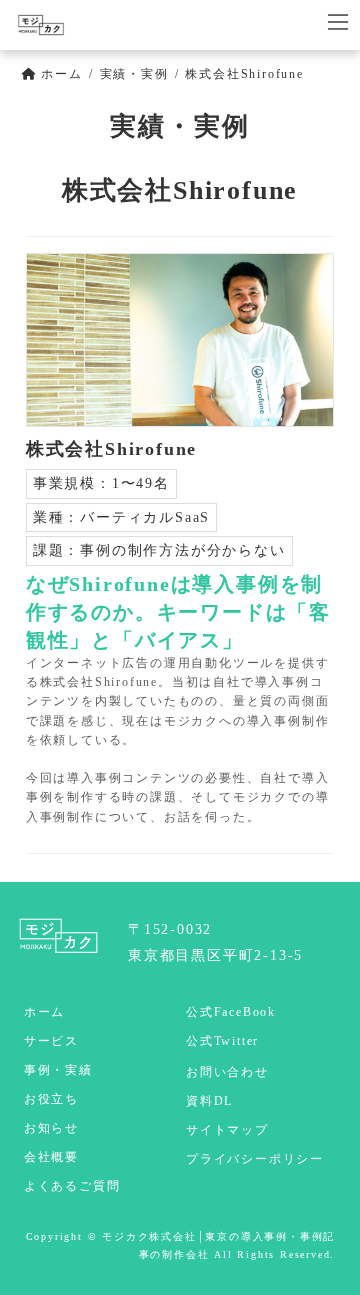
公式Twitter (222, 1041)
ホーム (44, 1012)
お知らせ (51, 1128)
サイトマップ (227, 1130)
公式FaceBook (231, 1012)
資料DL (209, 1101)
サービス (51, 1041)
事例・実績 (58, 1070)
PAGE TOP (331, 1237)
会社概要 (51, 1157)
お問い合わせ (227, 1072)
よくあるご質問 (72, 1186)
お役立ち (51, 1099)
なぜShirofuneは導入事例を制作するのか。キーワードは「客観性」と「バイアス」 (178, 612)
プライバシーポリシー (255, 1159)
